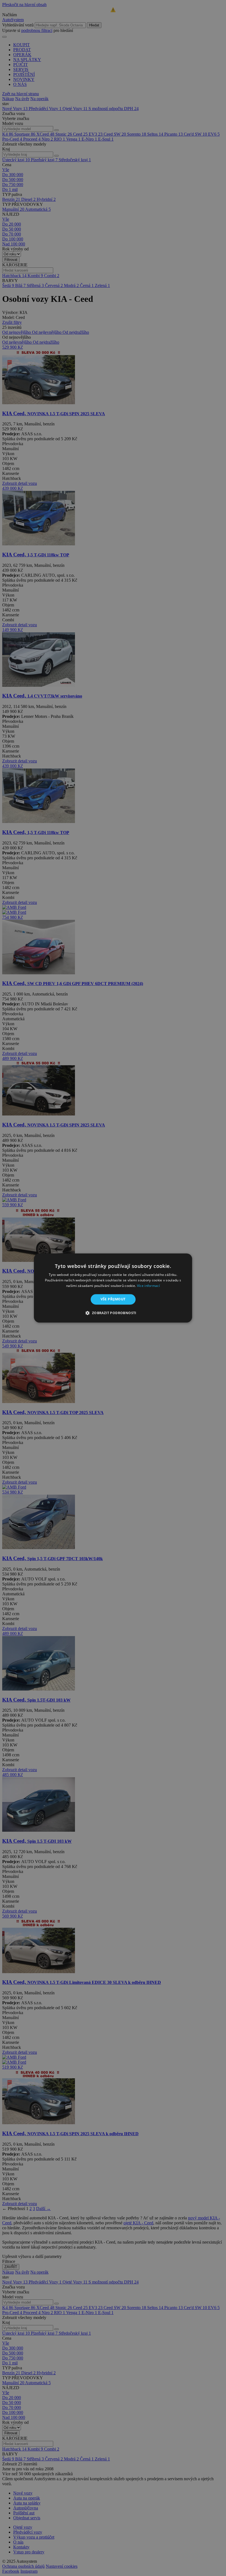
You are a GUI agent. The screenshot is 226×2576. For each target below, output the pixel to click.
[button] (113, 1313)
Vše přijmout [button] (113, 1299)
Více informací (148, 1286)
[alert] (113, 1288)
